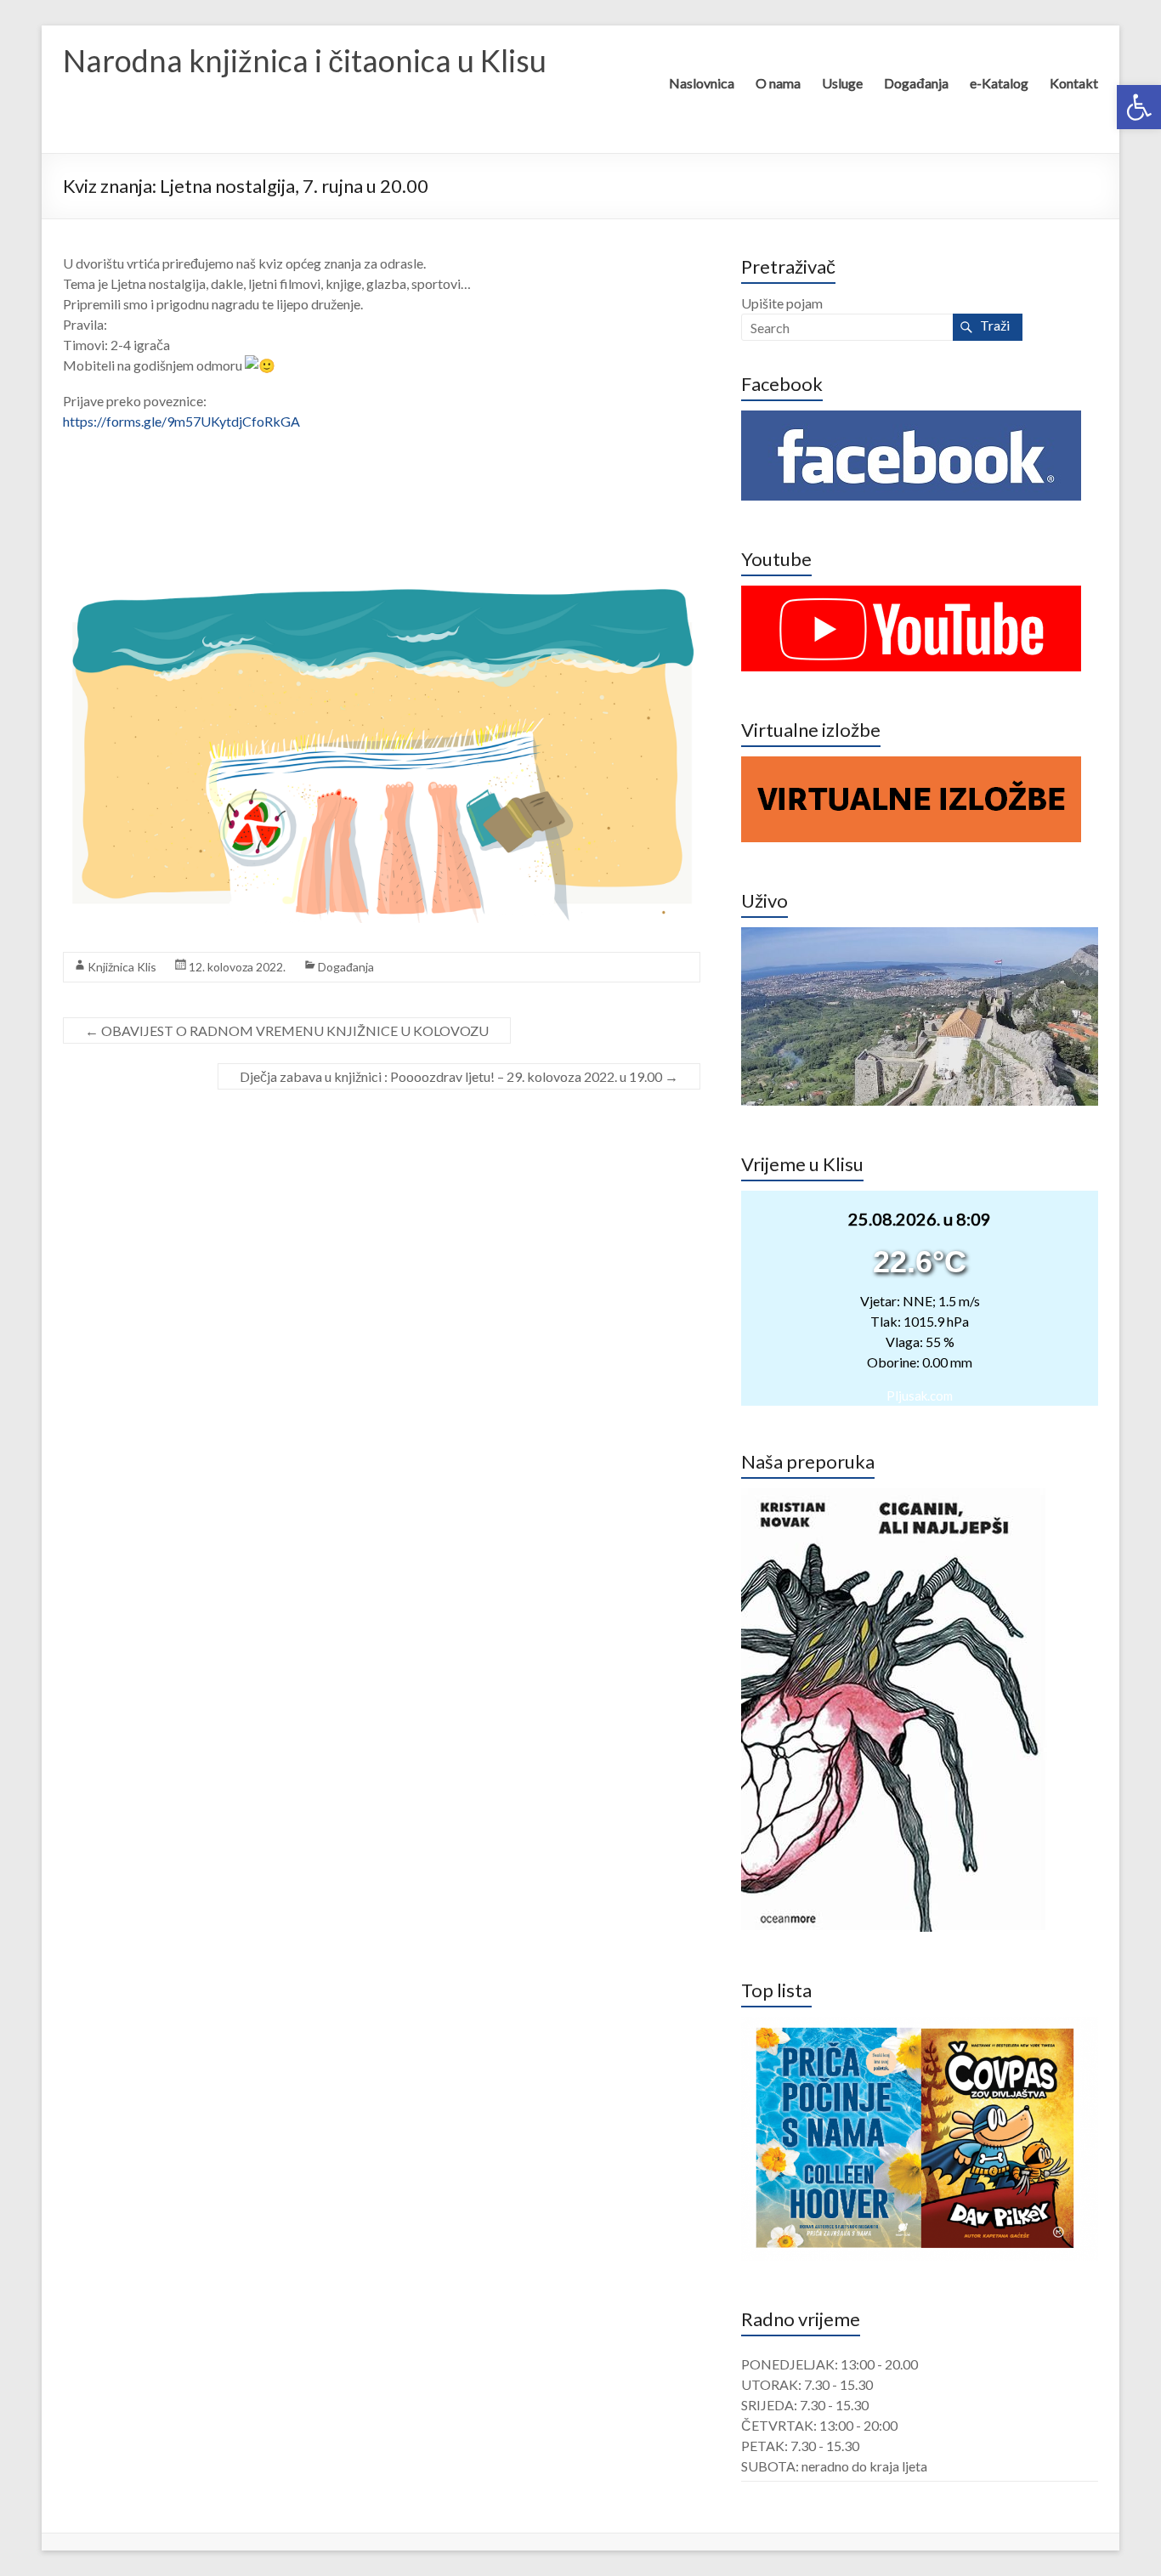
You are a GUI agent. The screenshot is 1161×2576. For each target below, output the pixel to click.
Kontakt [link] (1074, 83)
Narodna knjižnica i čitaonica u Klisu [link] (305, 60)
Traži (995, 325)
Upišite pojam (782, 303)
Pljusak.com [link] (920, 1396)
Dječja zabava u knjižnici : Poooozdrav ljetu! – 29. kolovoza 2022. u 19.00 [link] (459, 1076)
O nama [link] (778, 83)
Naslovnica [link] (702, 83)
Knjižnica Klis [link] (122, 967)
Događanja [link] (916, 83)
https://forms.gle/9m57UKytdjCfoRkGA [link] (181, 421)
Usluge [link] (842, 83)
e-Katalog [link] (999, 83)
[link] (1139, 107)
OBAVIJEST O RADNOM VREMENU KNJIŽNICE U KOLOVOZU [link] (287, 1030)
